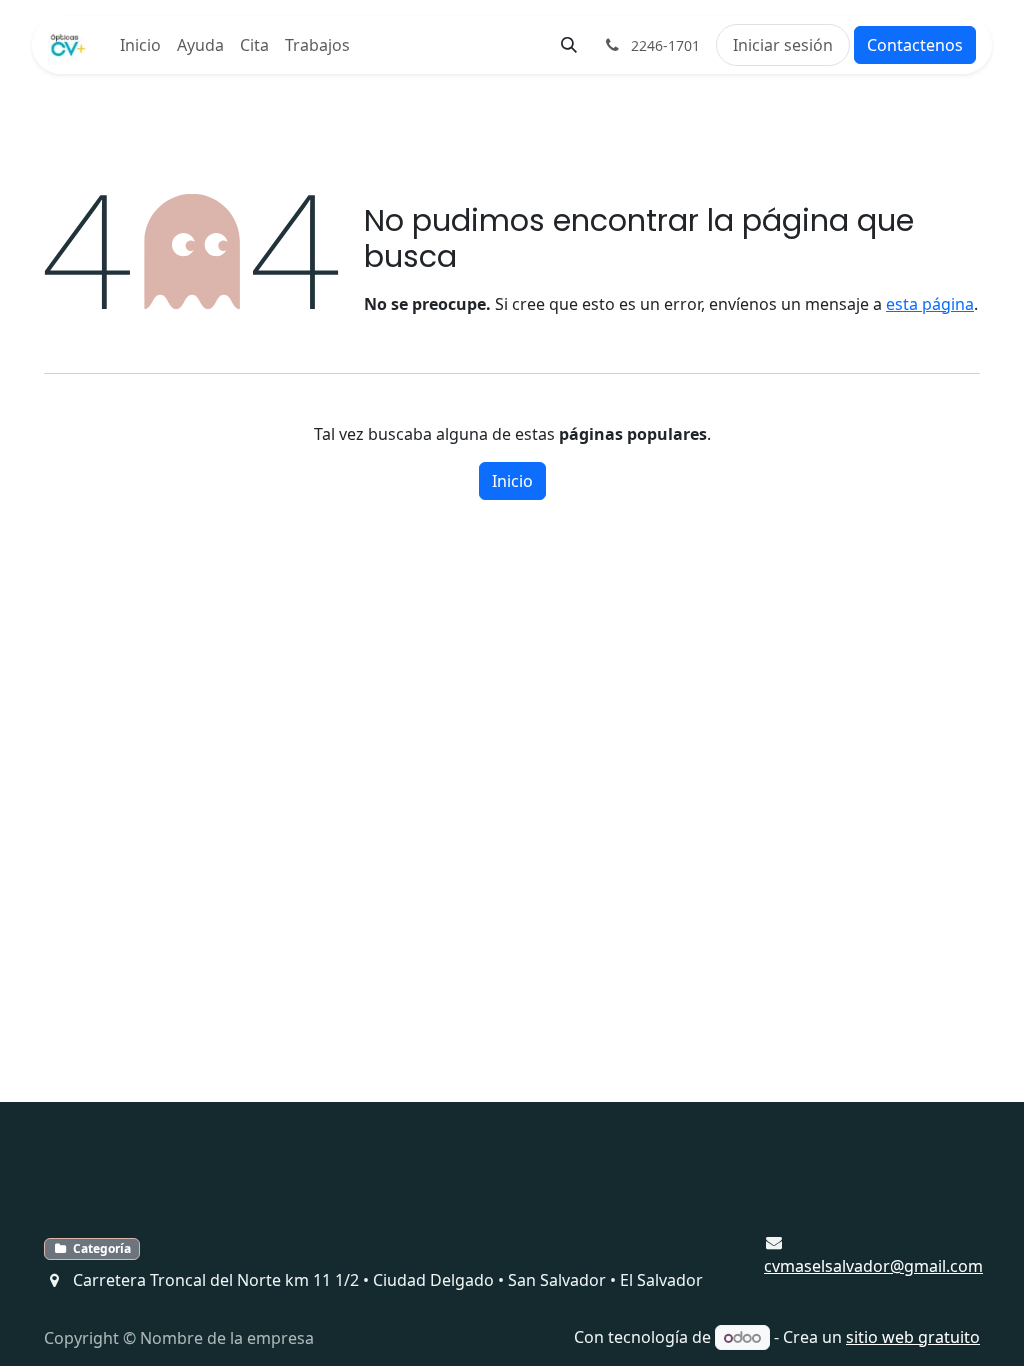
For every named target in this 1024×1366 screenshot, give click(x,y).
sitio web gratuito (913, 1337)
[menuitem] (140, 45)
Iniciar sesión (783, 45)
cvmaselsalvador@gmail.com (873, 1266)
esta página (930, 304)
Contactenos (915, 45)
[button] (569, 45)
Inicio (512, 481)
